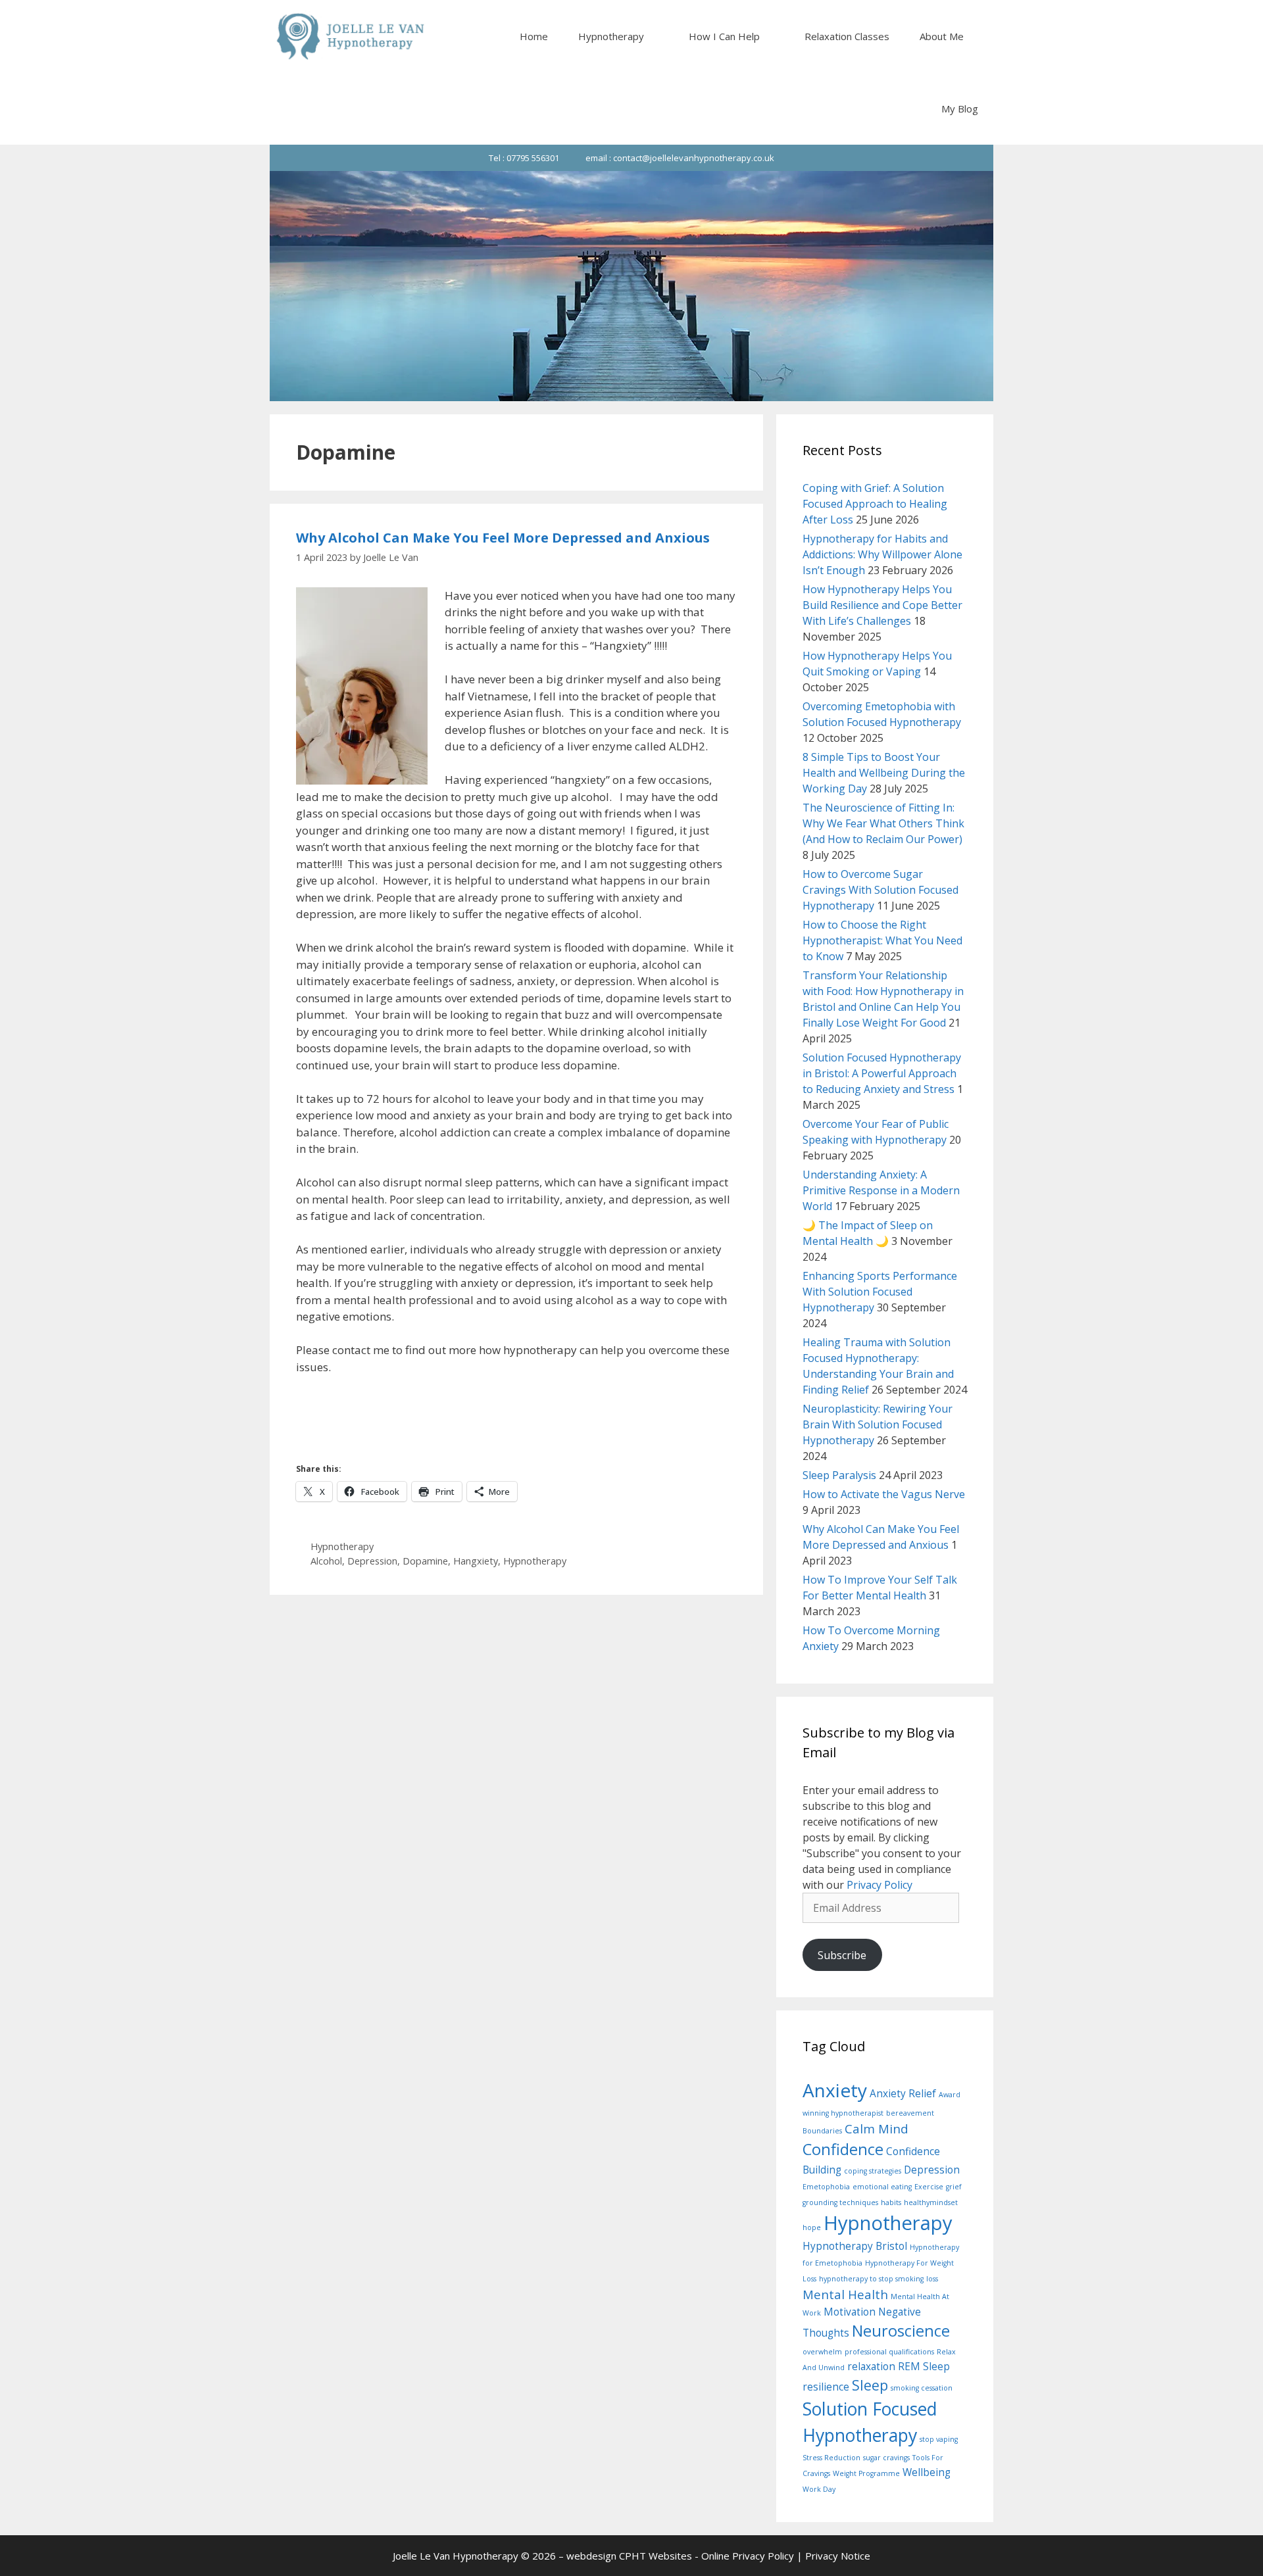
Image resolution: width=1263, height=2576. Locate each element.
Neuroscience (901, 2331)
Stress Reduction (831, 2458)
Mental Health (845, 2294)
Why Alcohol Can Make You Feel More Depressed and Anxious (503, 538)
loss (932, 2279)
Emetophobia (826, 2187)
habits (891, 2202)
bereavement (910, 2113)
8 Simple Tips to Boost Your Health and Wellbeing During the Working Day (884, 773)
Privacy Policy (879, 1885)
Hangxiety (476, 1561)
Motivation (850, 2312)
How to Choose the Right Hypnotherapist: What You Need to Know (882, 940)
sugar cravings (886, 2458)
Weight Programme (866, 2473)
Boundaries (822, 2131)
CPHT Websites (656, 2556)
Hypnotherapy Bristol (855, 2246)
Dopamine (425, 1561)
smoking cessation (922, 2388)
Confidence (843, 2149)
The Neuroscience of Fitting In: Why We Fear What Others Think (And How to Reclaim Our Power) (883, 823)
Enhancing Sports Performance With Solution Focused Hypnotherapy (880, 1292)
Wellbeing (927, 2472)
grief (954, 2187)
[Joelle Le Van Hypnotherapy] (351, 36)
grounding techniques (840, 2202)
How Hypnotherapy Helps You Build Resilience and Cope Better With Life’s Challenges (882, 605)
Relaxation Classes (847, 36)
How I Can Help (724, 36)
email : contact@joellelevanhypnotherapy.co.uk (680, 158)
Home (534, 36)
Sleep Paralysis (839, 1475)
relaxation (871, 2366)
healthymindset (931, 2202)
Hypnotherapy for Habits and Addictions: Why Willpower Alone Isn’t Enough (882, 554)
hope (812, 2227)
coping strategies (873, 2171)
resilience (826, 2387)
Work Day (819, 2489)
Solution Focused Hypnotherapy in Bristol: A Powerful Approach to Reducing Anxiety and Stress (882, 1073)
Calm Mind (877, 2128)
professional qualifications (889, 2352)
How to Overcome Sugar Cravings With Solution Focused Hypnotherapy (880, 890)
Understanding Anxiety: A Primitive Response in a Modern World (881, 1190)
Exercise (929, 2187)
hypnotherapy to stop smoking (871, 2279)
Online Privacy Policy (748, 2556)
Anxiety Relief (903, 2093)
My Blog (960, 109)
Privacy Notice (838, 2556)
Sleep (870, 2385)
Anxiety (835, 2090)
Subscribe (842, 1955)
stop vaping (939, 2439)
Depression (372, 1561)
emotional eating (882, 2187)
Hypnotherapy (611, 36)
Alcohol (326, 1561)
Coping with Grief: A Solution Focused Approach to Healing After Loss (875, 504)
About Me (942, 36)
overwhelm (822, 2352)
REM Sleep (924, 2366)
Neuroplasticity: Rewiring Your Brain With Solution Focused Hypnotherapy (878, 1424)
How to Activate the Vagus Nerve (884, 1494)
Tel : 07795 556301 (524, 158)
